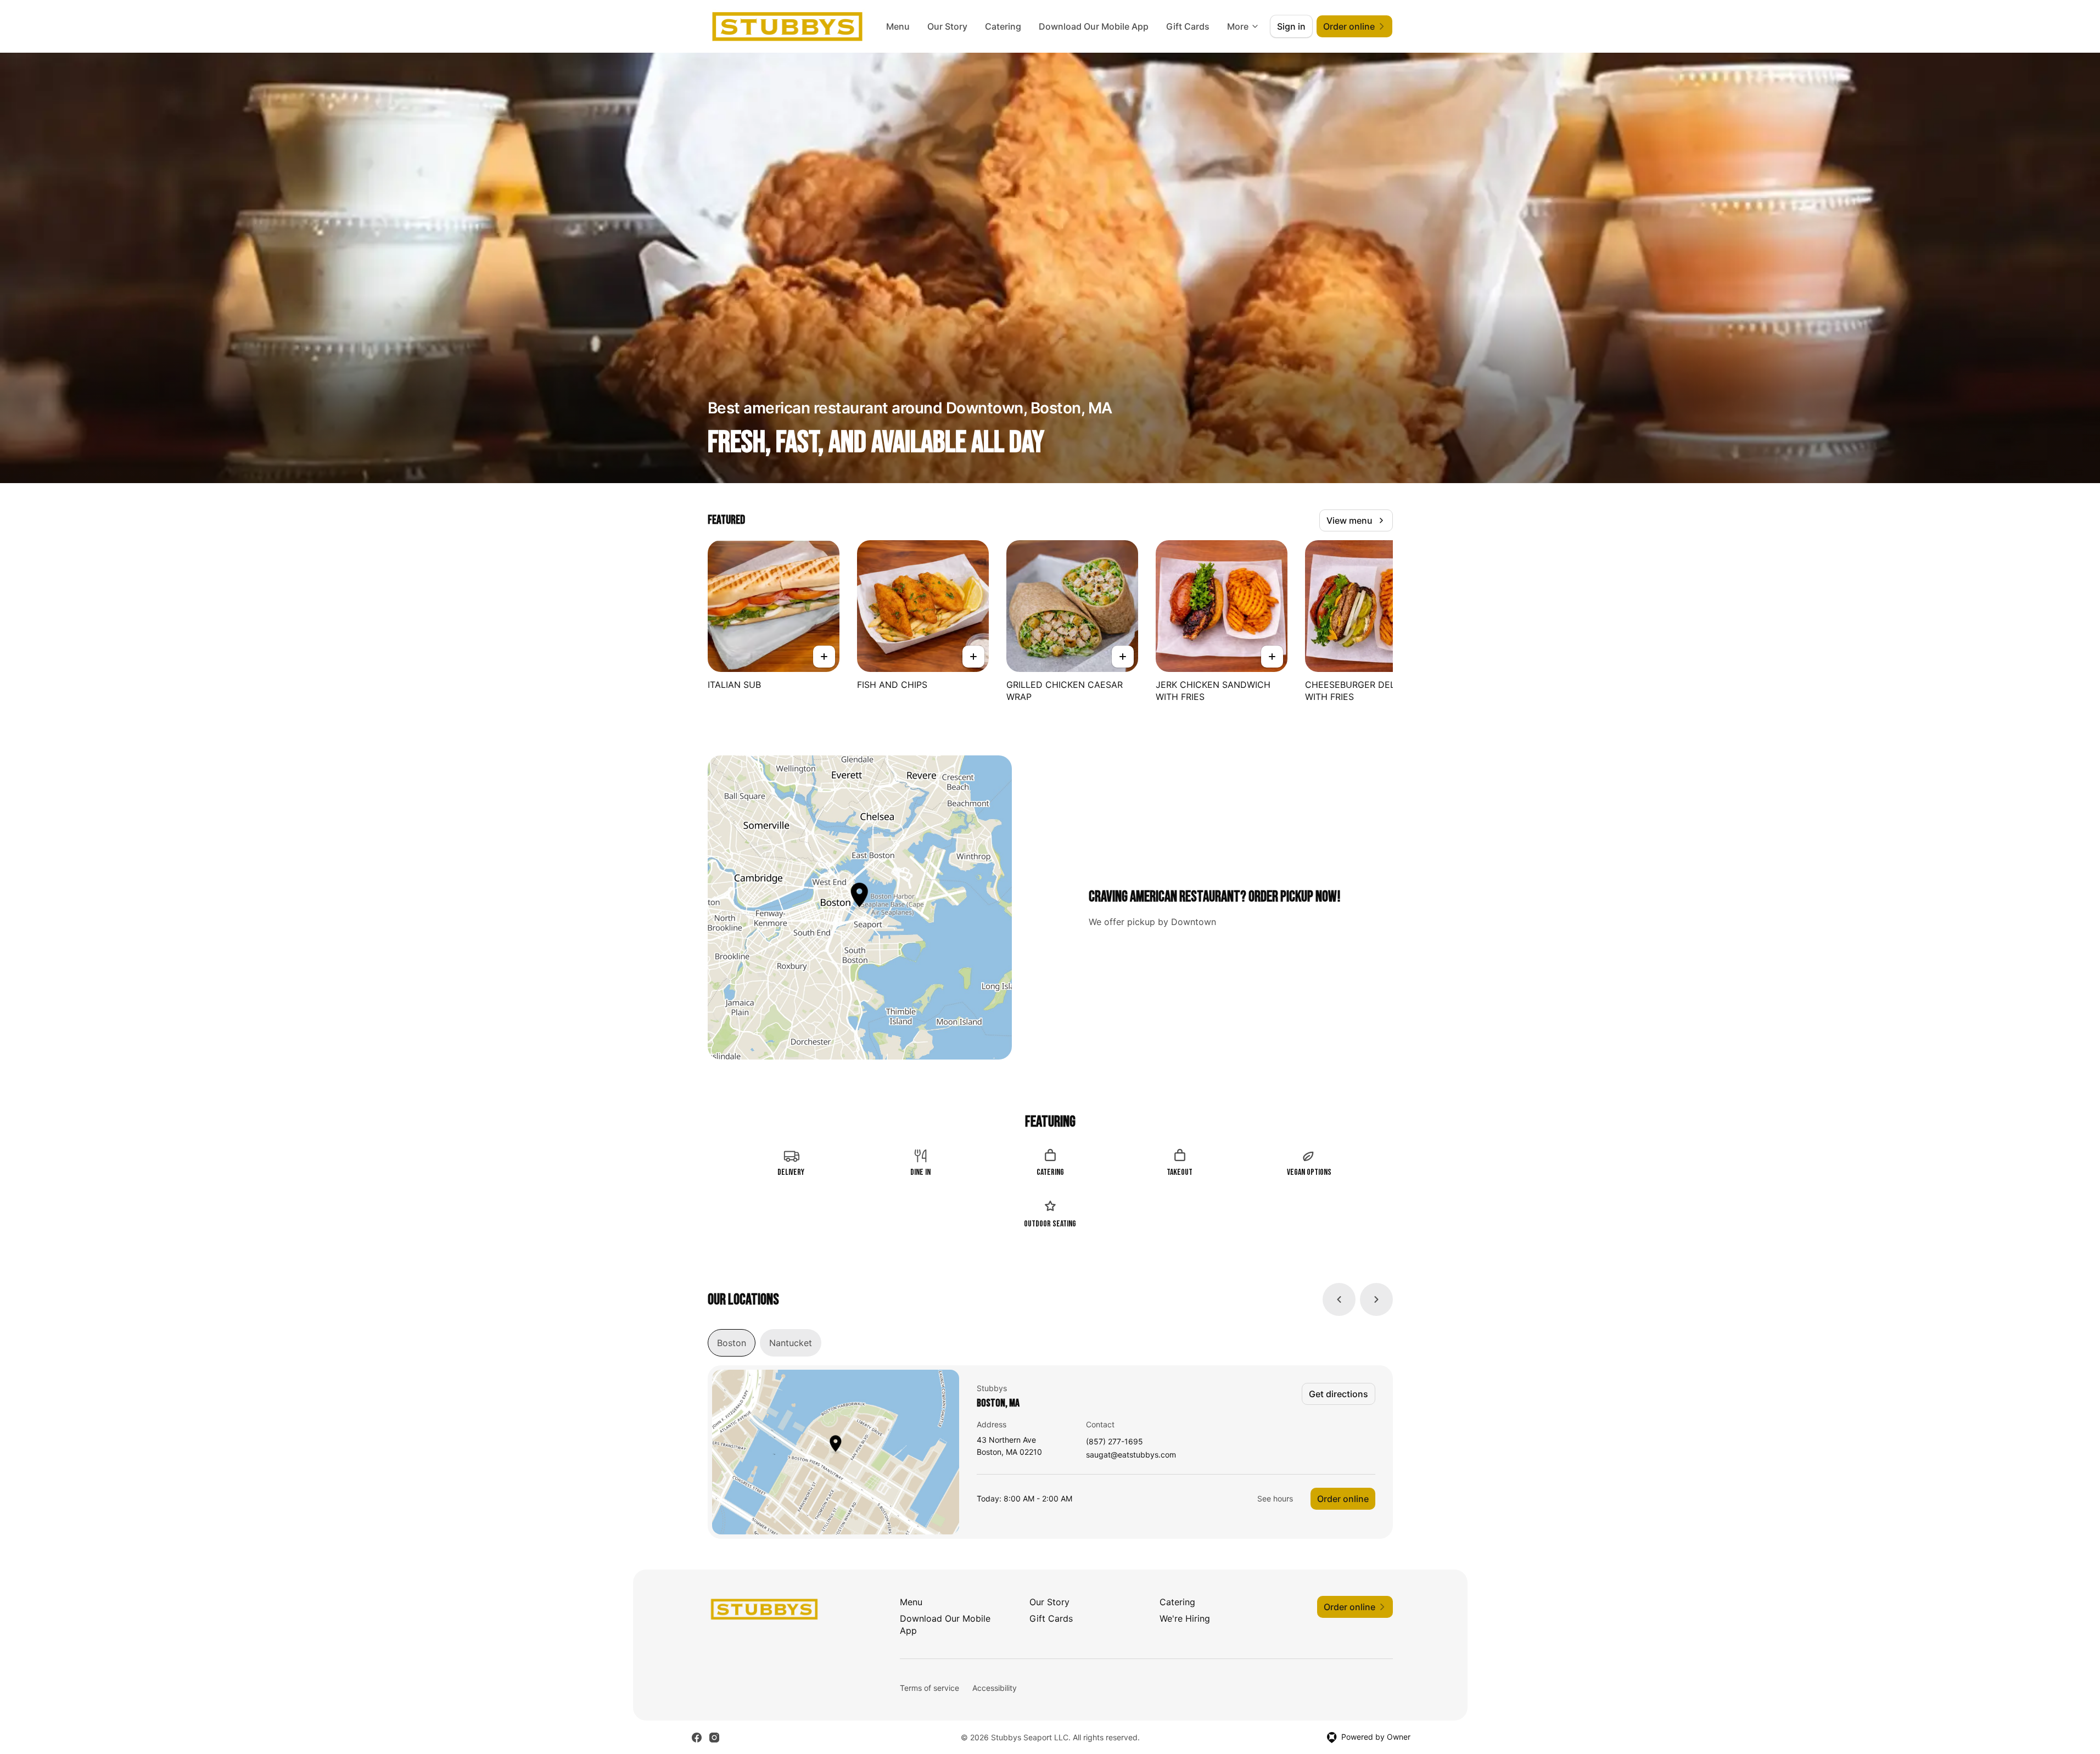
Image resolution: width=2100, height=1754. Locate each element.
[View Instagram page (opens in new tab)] (714, 1738)
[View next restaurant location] (1376, 1299)
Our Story (947, 26)
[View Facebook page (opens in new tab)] (697, 1738)
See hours (1275, 1498)
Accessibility (995, 1688)
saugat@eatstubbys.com (1131, 1455)
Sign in (1291, 26)
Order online (1343, 1499)
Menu (898, 26)
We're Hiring (1185, 1618)
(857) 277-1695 (1115, 1442)
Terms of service (929, 1688)
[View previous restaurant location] (1339, 1299)
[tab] (732, 1343)
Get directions (1339, 1394)
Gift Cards (1188, 26)
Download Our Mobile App (1094, 26)
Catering (1003, 26)
